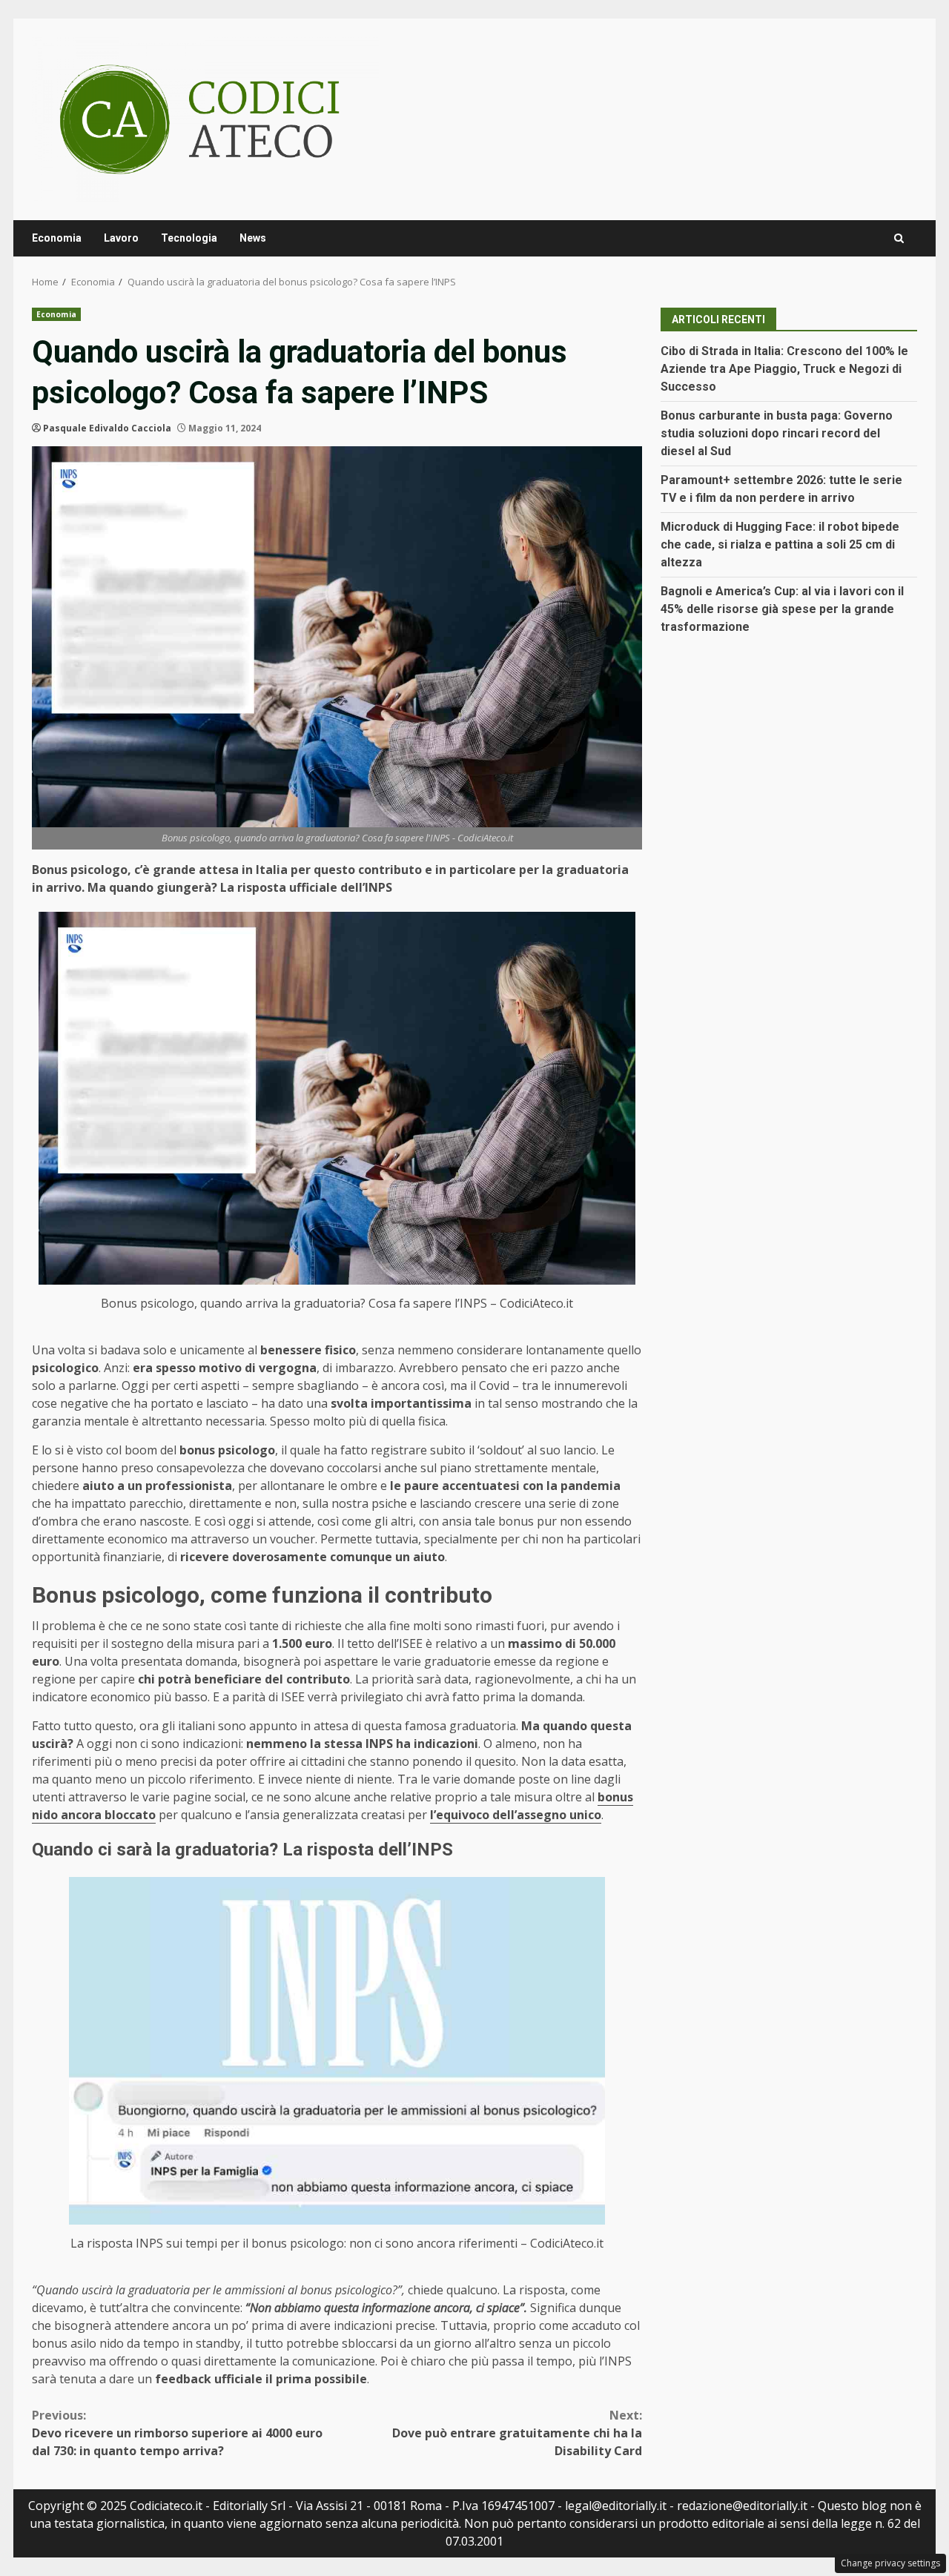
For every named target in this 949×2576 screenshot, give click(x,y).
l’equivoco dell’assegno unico (516, 1815)
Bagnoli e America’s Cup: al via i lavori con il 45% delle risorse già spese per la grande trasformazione (782, 609)
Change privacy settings (890, 2563)
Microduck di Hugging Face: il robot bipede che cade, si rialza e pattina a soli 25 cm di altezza (780, 544)
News (253, 238)
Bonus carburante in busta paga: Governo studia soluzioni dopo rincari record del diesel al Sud (777, 433)
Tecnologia (189, 238)
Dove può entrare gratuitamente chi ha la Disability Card (517, 2433)
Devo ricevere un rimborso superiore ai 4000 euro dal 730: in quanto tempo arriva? (177, 2433)
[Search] (899, 238)
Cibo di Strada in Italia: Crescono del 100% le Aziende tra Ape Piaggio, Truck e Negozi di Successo (784, 369)
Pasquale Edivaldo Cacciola (107, 428)
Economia (57, 238)
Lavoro (121, 238)
